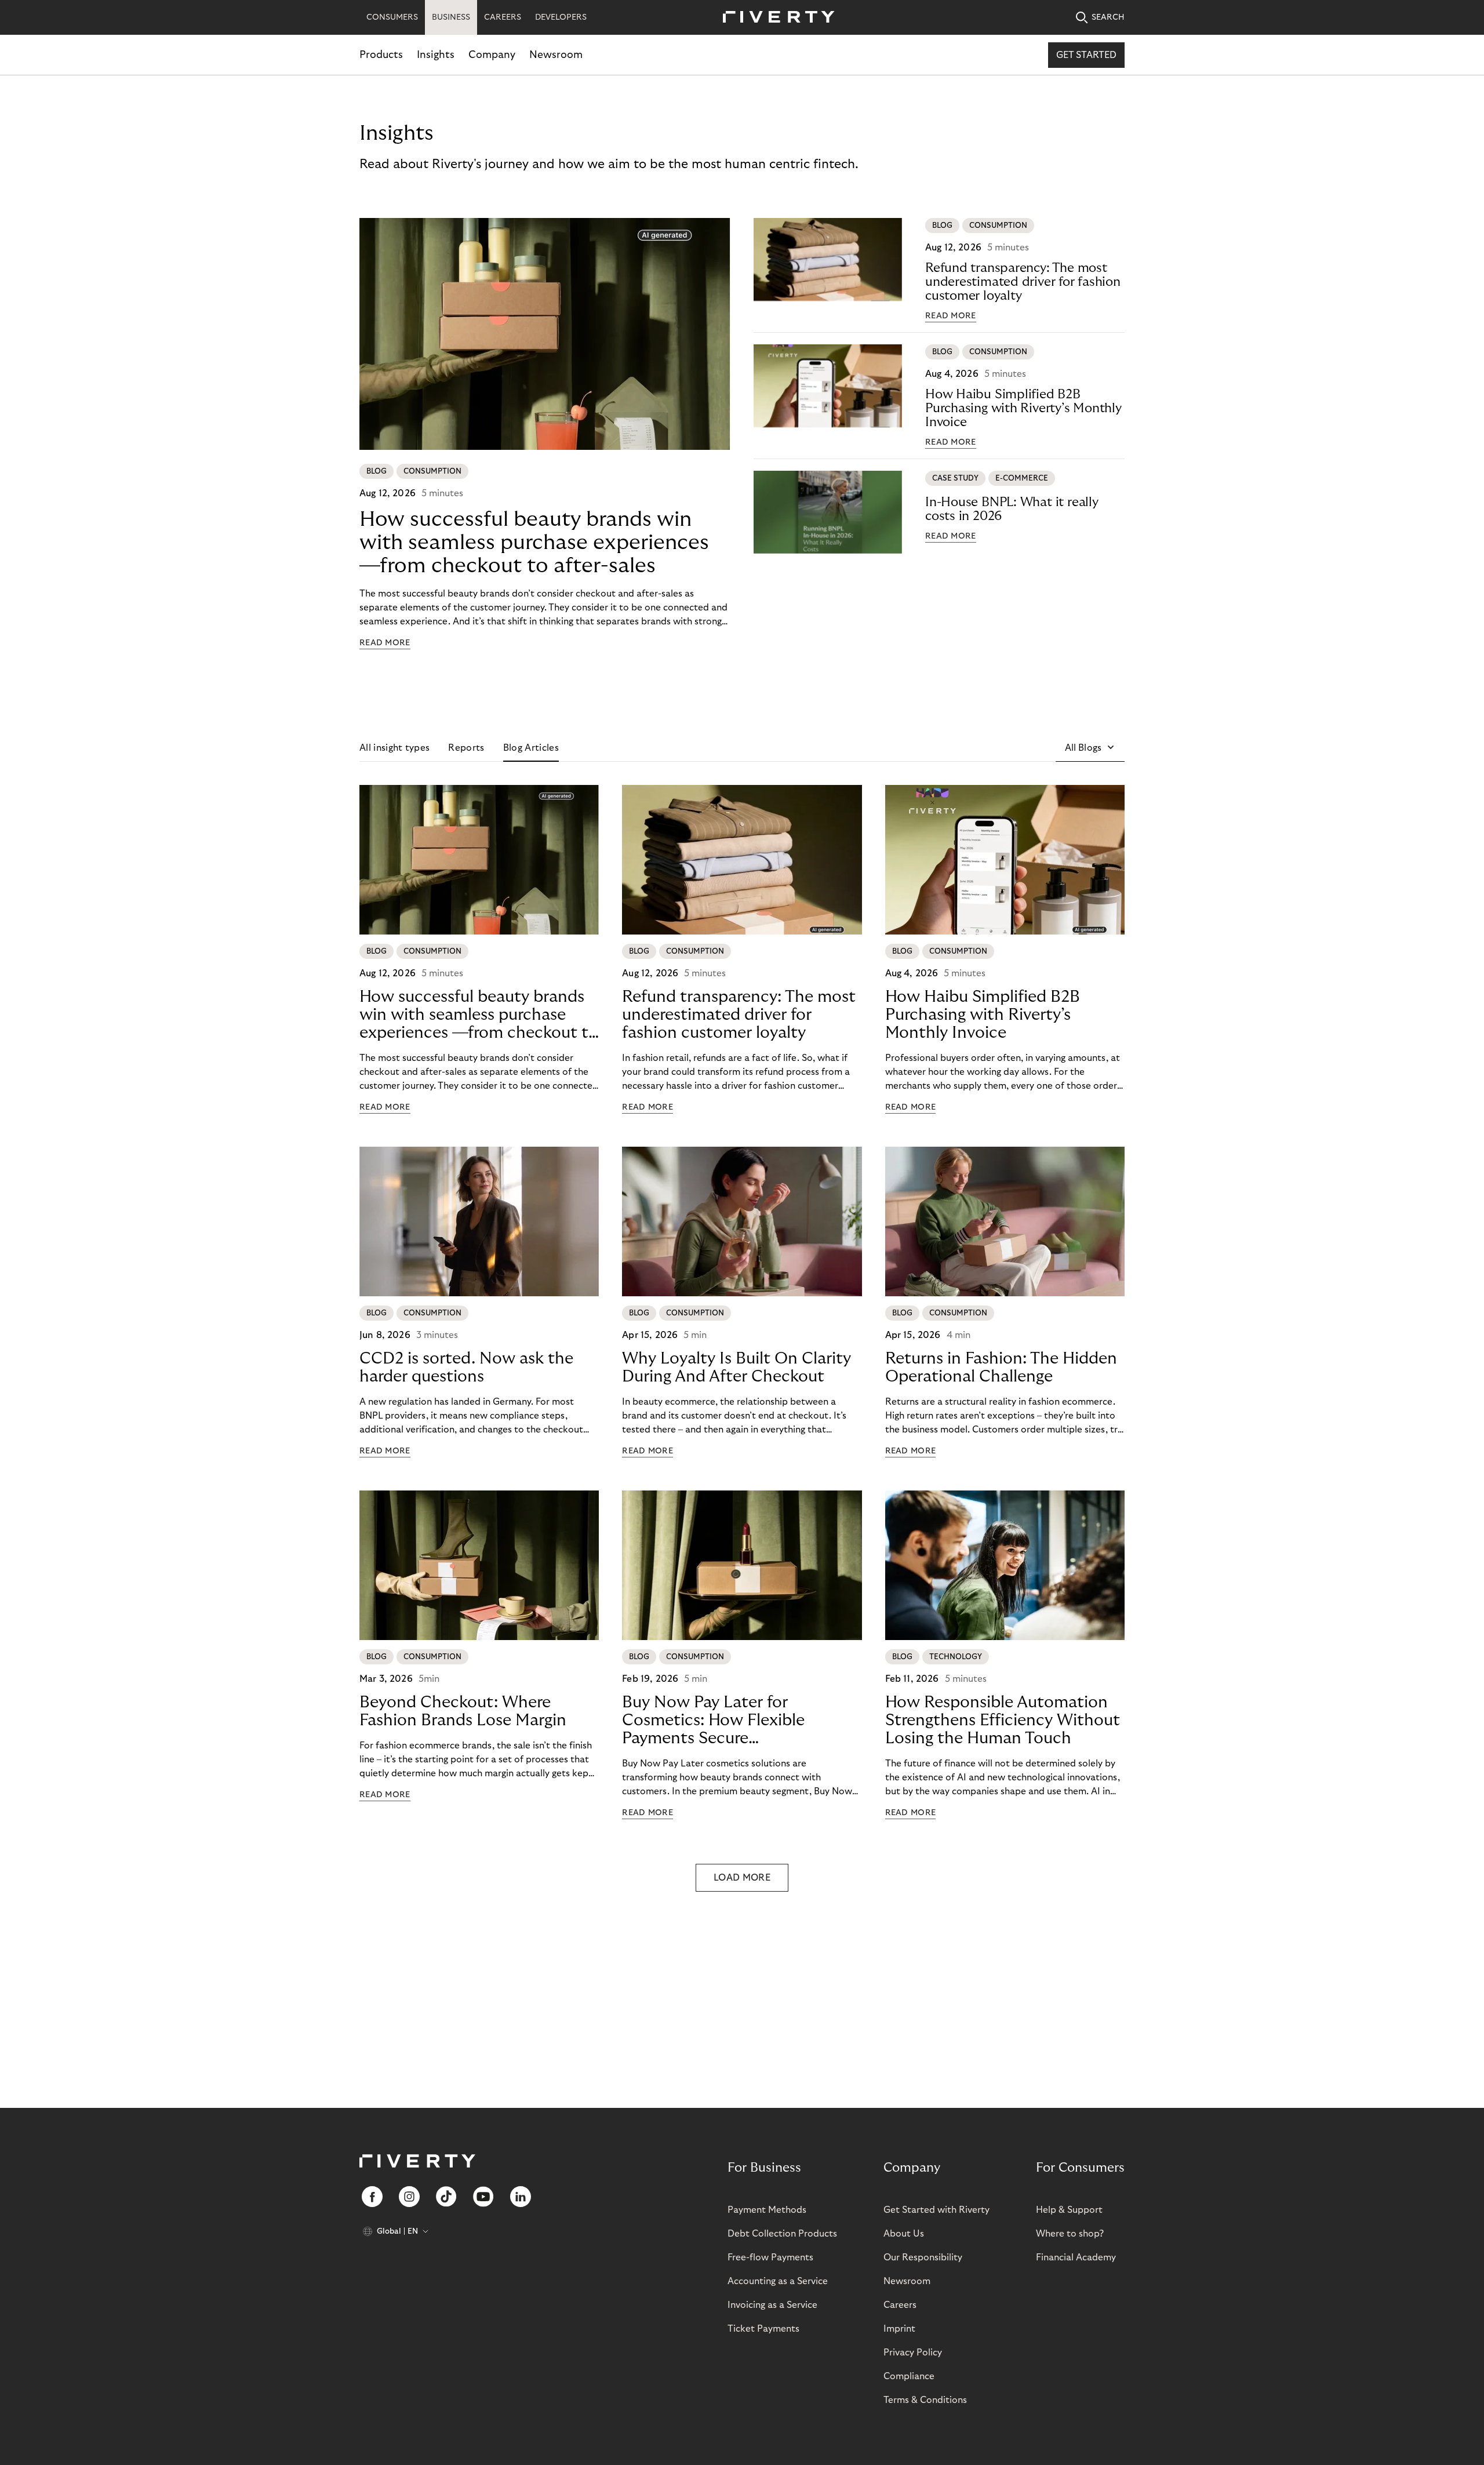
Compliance (909, 2376)
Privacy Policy (913, 2353)
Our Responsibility (923, 2257)
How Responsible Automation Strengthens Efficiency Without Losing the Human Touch (1003, 1720)
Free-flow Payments (770, 2257)
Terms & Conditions (925, 2400)
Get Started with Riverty (936, 2210)
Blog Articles (531, 748)
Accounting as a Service (778, 2281)
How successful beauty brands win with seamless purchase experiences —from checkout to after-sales (534, 542)
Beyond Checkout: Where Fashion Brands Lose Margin (463, 1711)
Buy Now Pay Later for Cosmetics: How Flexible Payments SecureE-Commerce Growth (713, 1721)
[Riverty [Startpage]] (774, 18)
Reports (466, 748)
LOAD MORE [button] (742, 1878)
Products (381, 55)
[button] (1090, 748)
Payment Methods (767, 2210)
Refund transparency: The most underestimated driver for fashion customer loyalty (1023, 282)
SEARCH (1108, 17)
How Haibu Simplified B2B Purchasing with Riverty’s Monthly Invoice (1023, 408)
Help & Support (1069, 2210)
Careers (900, 2305)
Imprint (899, 2329)
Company (492, 55)
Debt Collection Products (782, 2234)
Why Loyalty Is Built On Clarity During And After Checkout (736, 1368)
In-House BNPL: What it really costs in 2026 (1012, 509)
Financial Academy (1076, 2257)
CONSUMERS (392, 17)
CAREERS (503, 17)
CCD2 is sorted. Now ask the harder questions (466, 1368)
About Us (904, 2234)
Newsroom (556, 55)
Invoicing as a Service (772, 2305)
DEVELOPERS (561, 17)
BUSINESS (451, 17)
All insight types (394, 748)
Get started (1086, 55)
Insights (436, 55)
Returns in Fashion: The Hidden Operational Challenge (1001, 1368)
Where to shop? (1070, 2234)
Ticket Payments (763, 2329)
